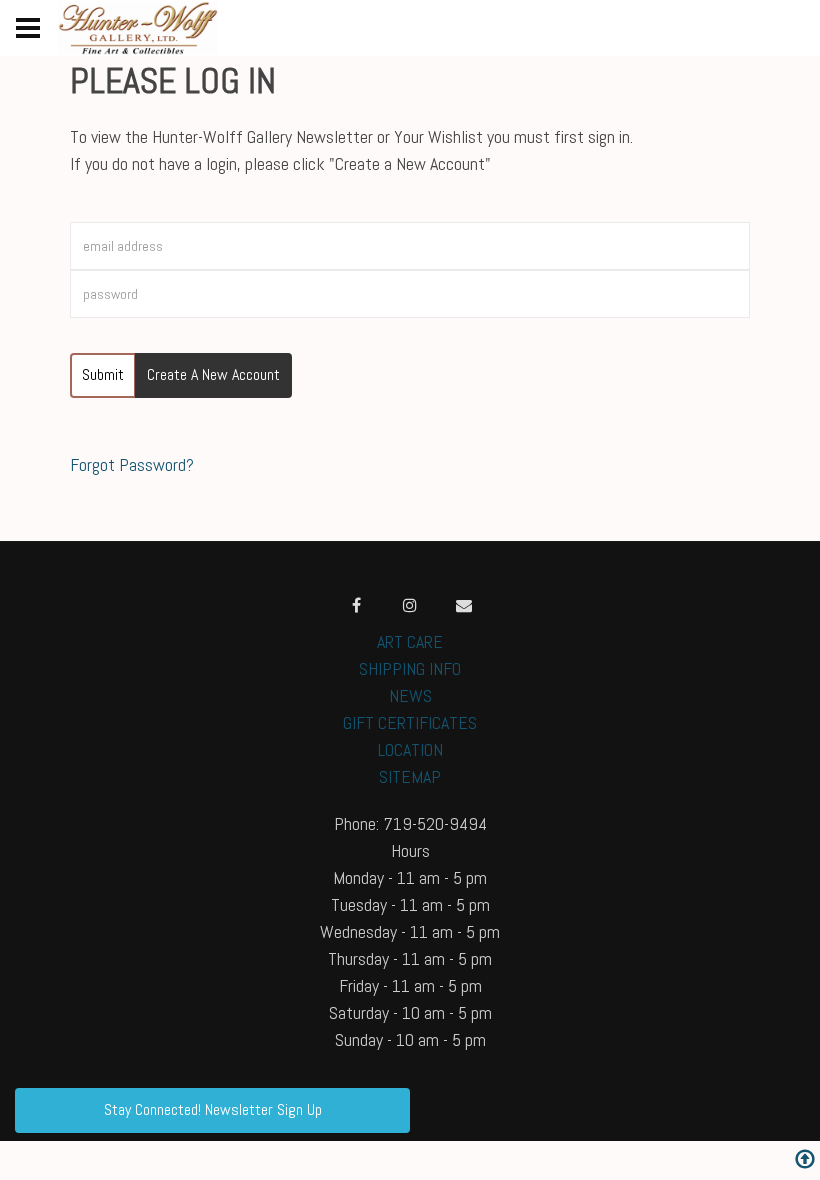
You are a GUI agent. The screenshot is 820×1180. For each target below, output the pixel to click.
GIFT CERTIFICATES (410, 722)
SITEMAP (410, 776)
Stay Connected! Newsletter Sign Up (213, 1109)
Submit (103, 374)
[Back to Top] (805, 1161)
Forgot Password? (132, 464)
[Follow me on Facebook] (356, 605)
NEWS (410, 695)
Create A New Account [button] (213, 374)
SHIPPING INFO (410, 668)
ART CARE (410, 641)
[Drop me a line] (464, 605)
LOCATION (410, 749)
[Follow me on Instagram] (410, 605)
